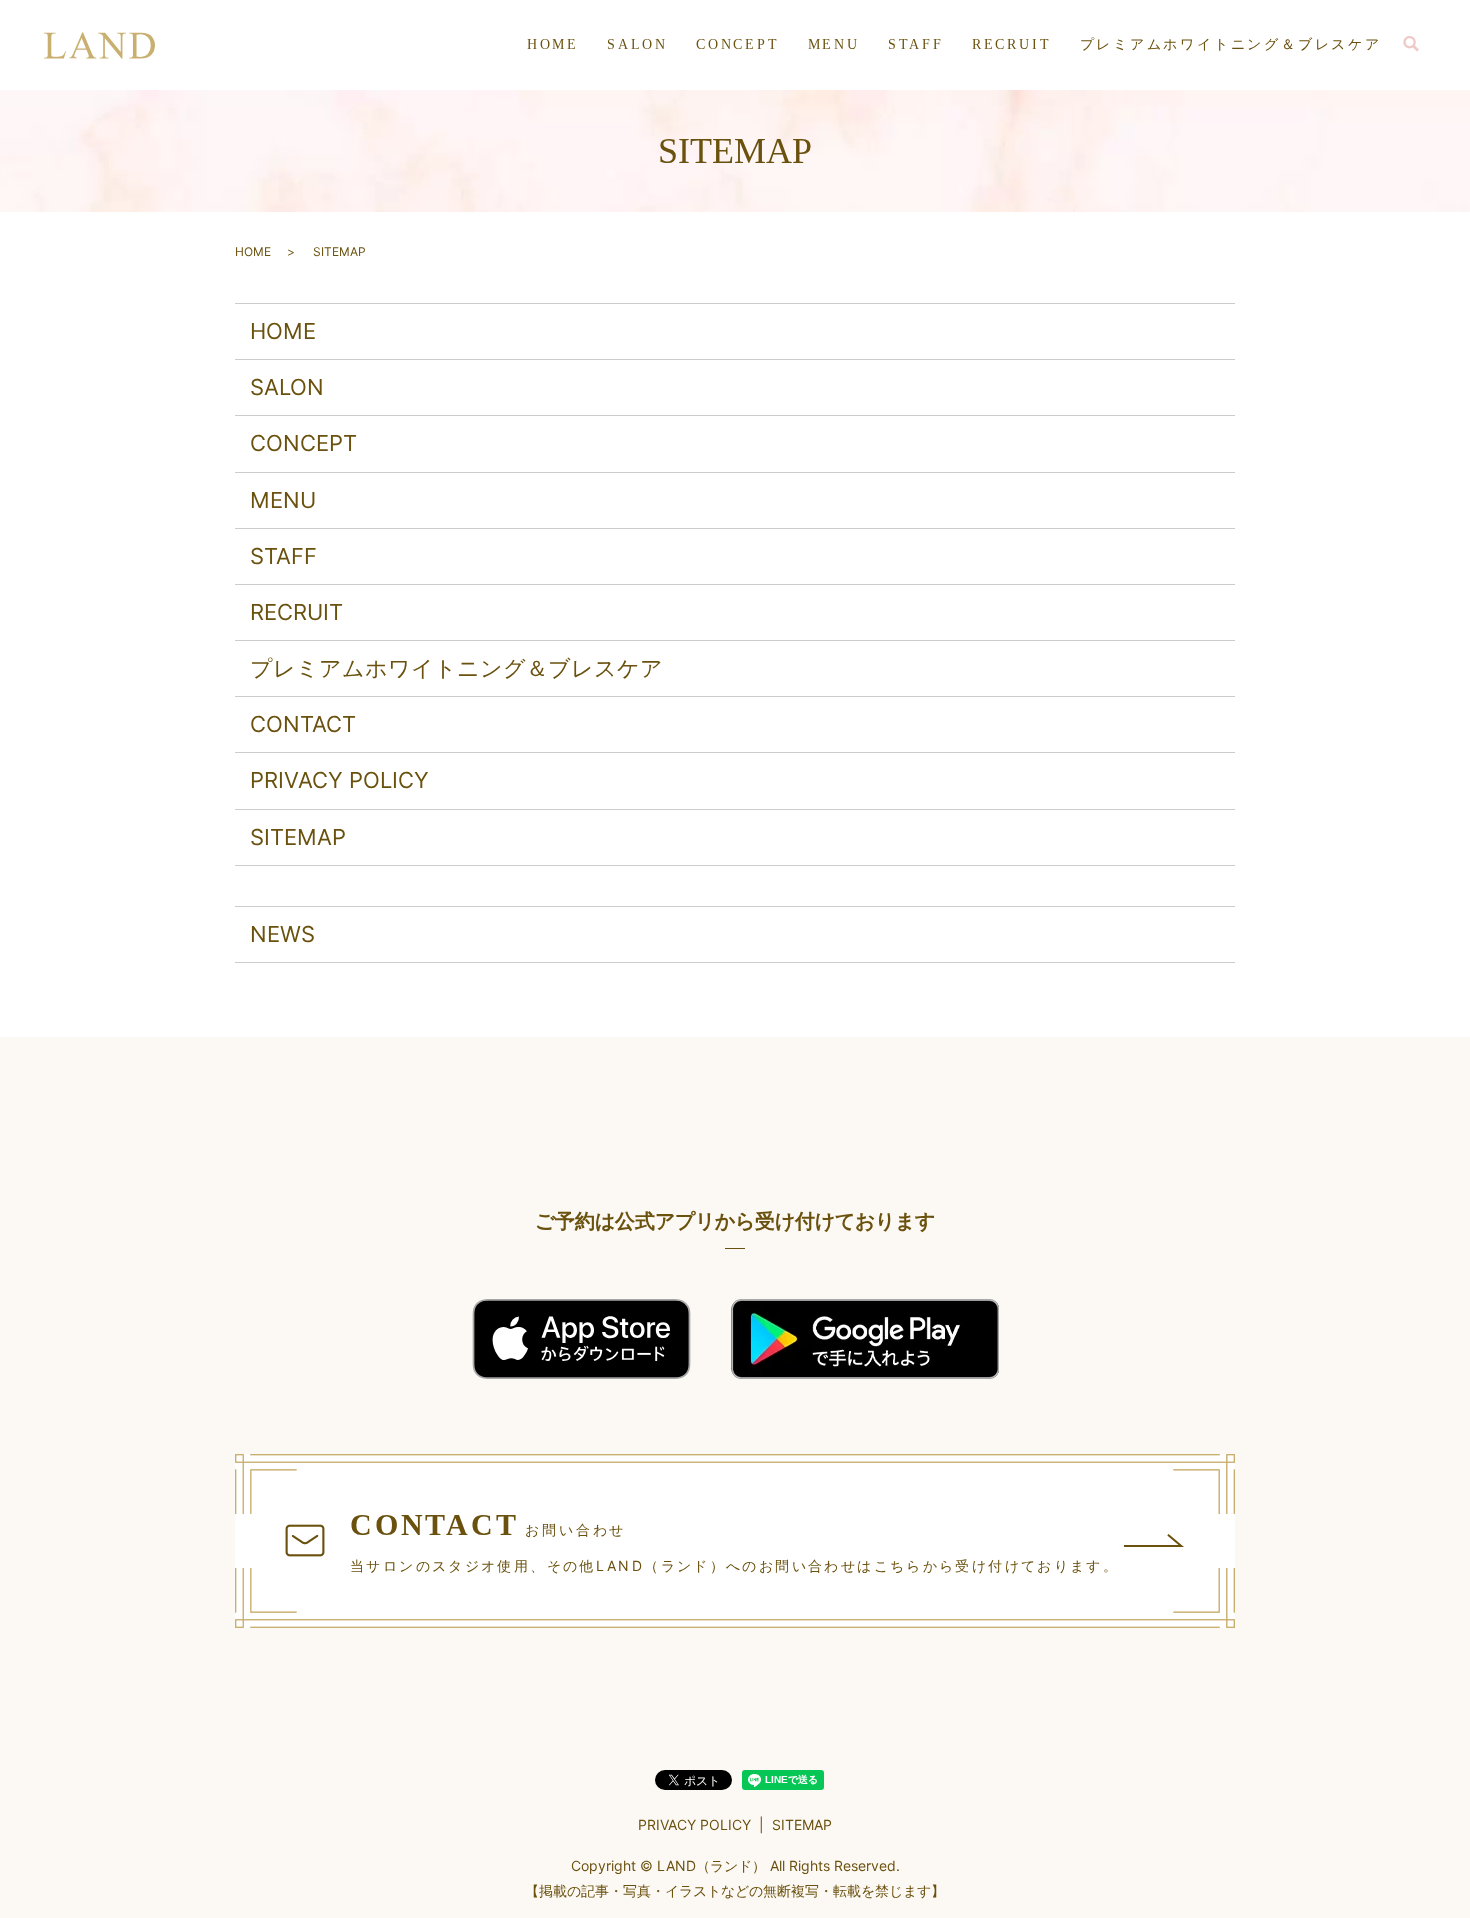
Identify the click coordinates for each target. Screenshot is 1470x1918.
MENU (834, 44)
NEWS (282, 934)
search (1411, 45)
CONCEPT (738, 44)
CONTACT (303, 724)
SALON (637, 44)
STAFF (916, 44)
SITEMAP (298, 837)
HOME (553, 44)
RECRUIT (1012, 44)
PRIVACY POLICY (339, 780)
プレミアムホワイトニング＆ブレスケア (1231, 44)
